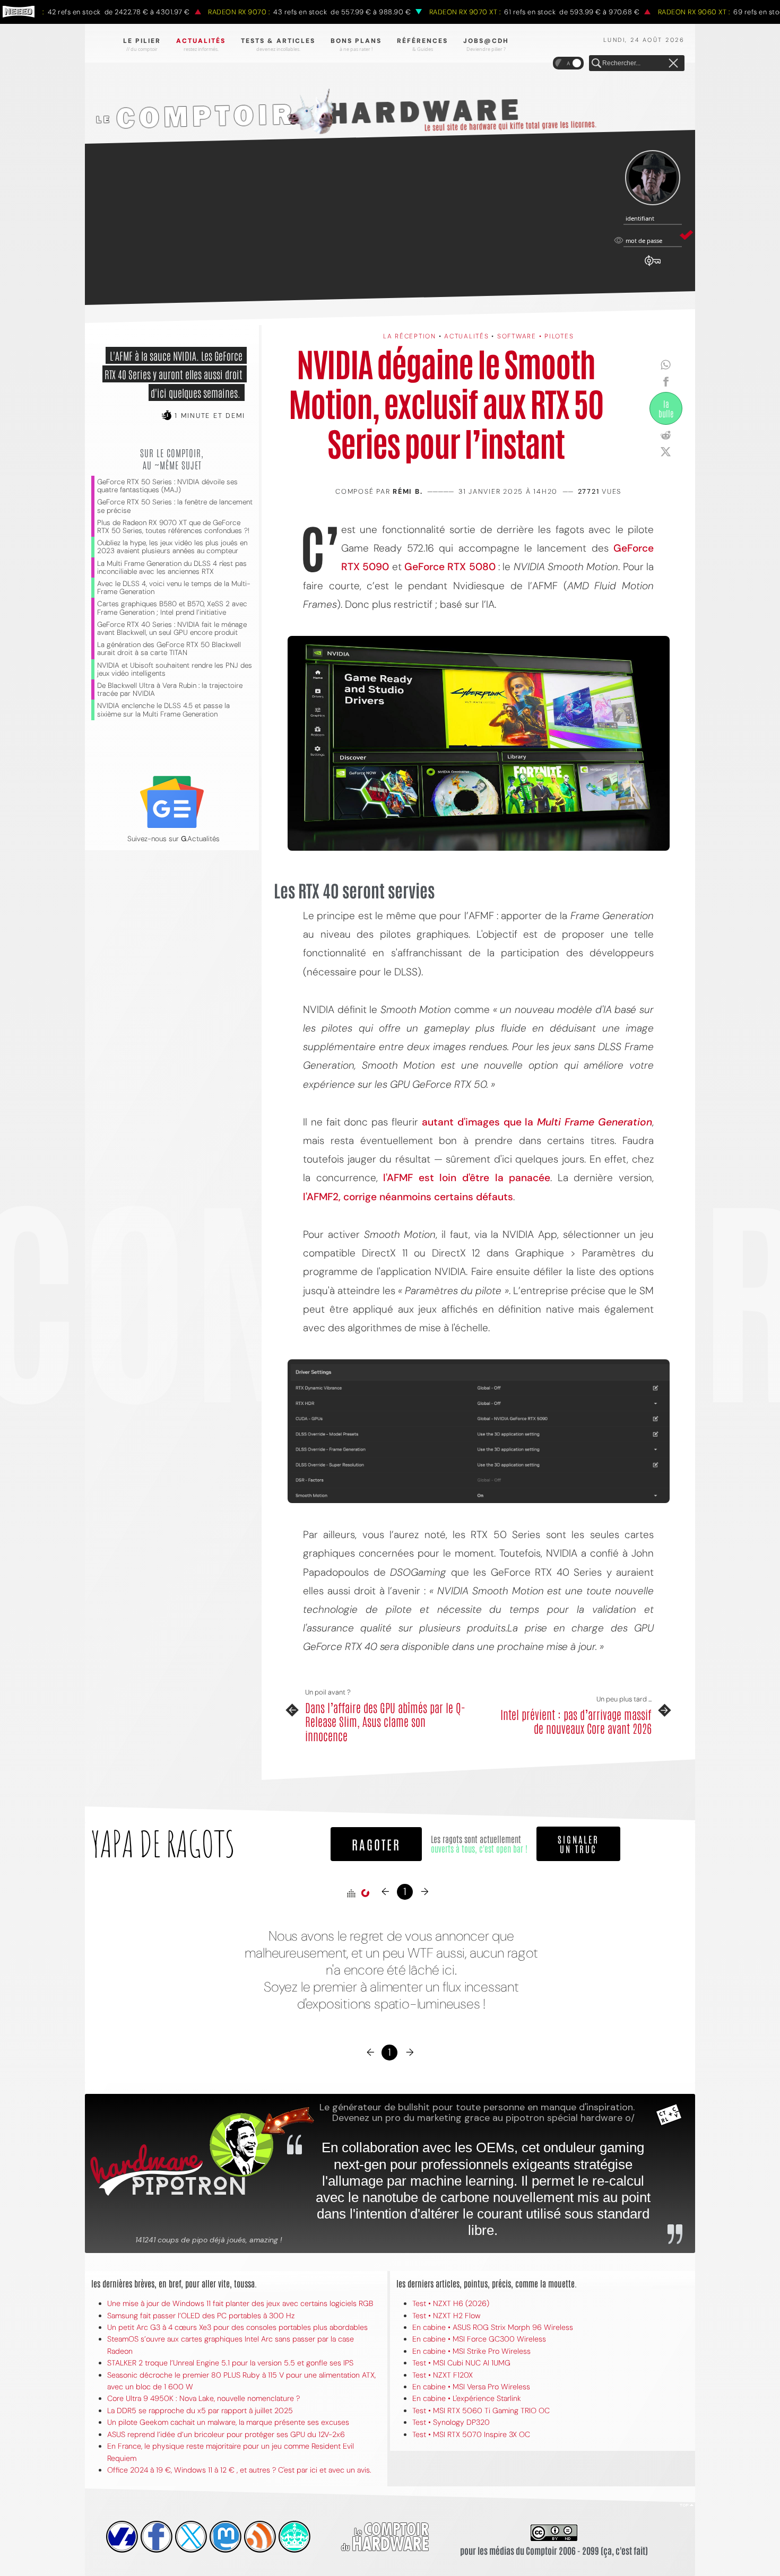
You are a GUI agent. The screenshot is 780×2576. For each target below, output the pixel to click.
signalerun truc (578, 1844)
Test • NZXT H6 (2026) (451, 2303)
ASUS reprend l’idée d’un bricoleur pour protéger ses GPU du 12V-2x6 (226, 2434)
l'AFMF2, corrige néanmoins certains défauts (408, 1197)
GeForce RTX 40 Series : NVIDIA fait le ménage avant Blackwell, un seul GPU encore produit (172, 628)
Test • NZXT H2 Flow (447, 2316)
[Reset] (673, 64)
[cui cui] (191, 2537)
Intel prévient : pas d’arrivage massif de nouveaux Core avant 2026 (576, 1721)
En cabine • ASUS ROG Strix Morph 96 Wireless (493, 2327)
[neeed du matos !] (294, 2537)
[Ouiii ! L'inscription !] (653, 178)
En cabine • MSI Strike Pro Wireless (471, 2351)
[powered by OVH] (122, 2537)
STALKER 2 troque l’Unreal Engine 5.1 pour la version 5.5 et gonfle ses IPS (230, 2363)
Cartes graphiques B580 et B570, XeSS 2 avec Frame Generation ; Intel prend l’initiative (172, 608)
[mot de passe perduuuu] (653, 266)
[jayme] (157, 2537)
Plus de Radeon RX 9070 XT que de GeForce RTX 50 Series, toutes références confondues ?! (173, 527)
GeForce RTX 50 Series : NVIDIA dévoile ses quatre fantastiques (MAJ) (167, 486)
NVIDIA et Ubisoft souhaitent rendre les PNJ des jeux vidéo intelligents (175, 669)
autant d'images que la (537, 1122)
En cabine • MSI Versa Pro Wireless (471, 2387)
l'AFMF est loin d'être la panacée (467, 1178)
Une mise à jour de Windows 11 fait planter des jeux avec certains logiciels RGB (240, 2303)
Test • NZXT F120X (443, 2375)
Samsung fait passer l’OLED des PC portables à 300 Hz (201, 2316)
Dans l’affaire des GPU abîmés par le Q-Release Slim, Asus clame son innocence (385, 1721)
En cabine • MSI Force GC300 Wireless (479, 2339)
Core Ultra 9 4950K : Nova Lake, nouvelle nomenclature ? (203, 2398)
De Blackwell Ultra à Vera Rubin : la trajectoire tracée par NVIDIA (170, 689)
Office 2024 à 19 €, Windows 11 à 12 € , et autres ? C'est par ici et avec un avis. (239, 2470)
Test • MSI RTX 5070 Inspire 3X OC (471, 2434)
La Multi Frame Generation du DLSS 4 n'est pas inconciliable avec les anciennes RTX (172, 567)
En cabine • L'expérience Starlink (467, 2398)
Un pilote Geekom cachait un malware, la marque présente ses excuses (228, 2422)
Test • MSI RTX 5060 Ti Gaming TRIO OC (481, 2411)
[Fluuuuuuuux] (260, 2537)
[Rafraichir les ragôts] (365, 1893)
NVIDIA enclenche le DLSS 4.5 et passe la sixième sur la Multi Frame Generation (163, 710)
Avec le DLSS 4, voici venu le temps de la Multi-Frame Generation (174, 588)
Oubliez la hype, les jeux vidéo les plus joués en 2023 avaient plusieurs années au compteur (172, 547)
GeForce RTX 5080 (450, 567)
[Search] (596, 64)
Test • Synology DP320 (451, 2422)
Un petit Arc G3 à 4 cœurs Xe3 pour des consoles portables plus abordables (237, 2327)
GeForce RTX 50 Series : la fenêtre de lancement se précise (175, 506)
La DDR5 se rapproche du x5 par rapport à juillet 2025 (200, 2411)
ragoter (376, 1844)
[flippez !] (226, 2537)
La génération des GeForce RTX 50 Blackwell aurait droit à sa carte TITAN (169, 649)
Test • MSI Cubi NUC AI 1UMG (461, 2363)
